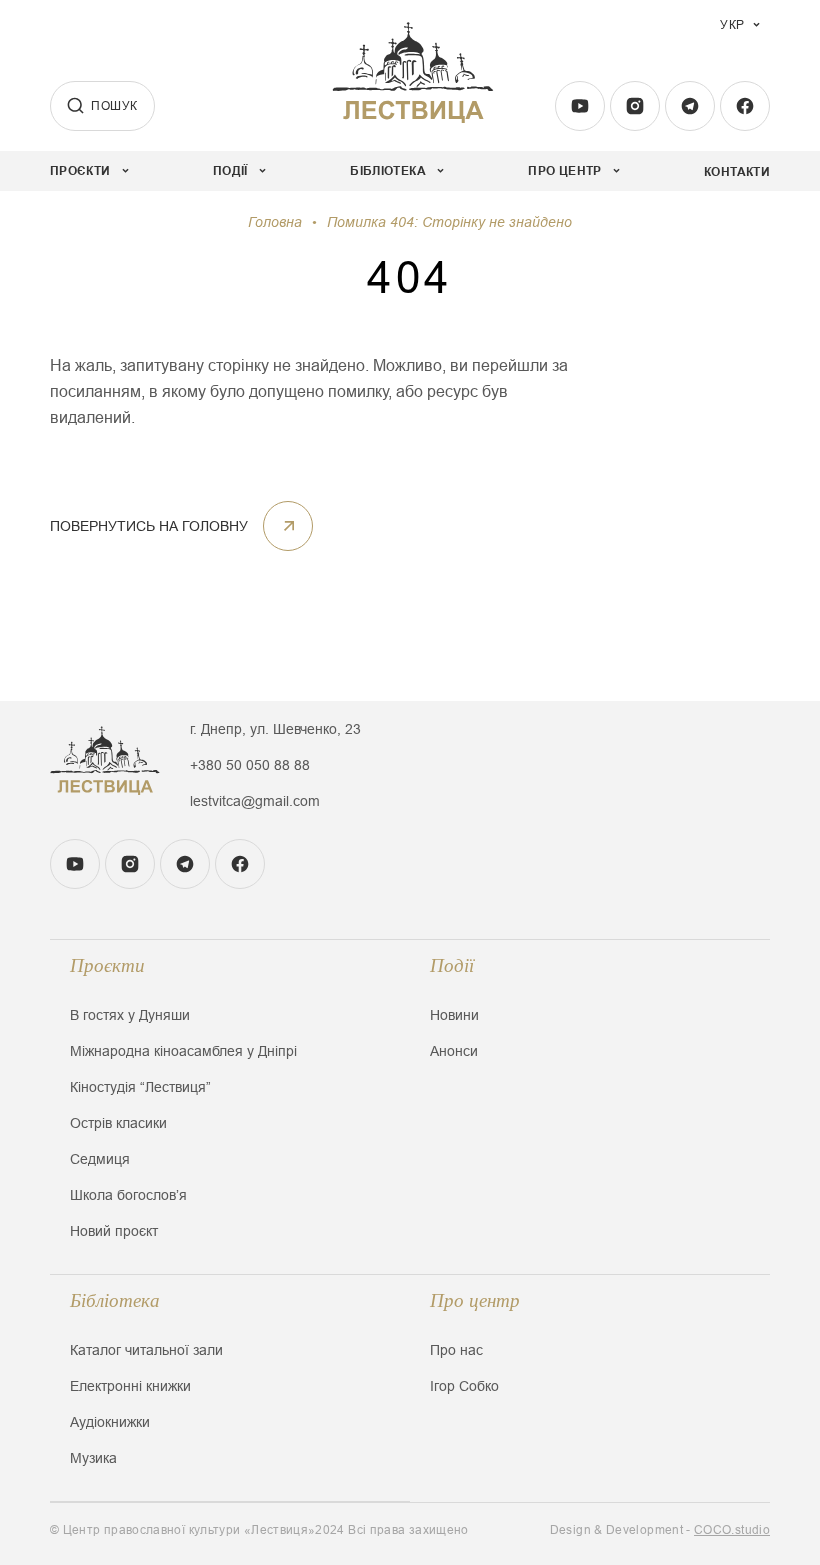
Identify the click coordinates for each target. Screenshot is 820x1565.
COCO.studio (732, 1530)
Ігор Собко (464, 1386)
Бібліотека (115, 1300)
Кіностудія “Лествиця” (140, 1087)
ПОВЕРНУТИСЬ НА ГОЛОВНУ (149, 526)
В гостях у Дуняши (130, 1015)
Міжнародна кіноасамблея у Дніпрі (183, 1051)
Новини (454, 1015)
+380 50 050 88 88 (250, 765)
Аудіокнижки (110, 1422)
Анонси (454, 1051)
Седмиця (100, 1159)
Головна (275, 222)
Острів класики (118, 1123)
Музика (93, 1458)
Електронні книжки (130, 1386)
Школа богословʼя (128, 1195)
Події (452, 965)
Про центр (475, 1300)
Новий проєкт (114, 1231)
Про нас (456, 1350)
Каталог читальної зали (146, 1350)
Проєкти (107, 965)
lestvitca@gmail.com (255, 801)
